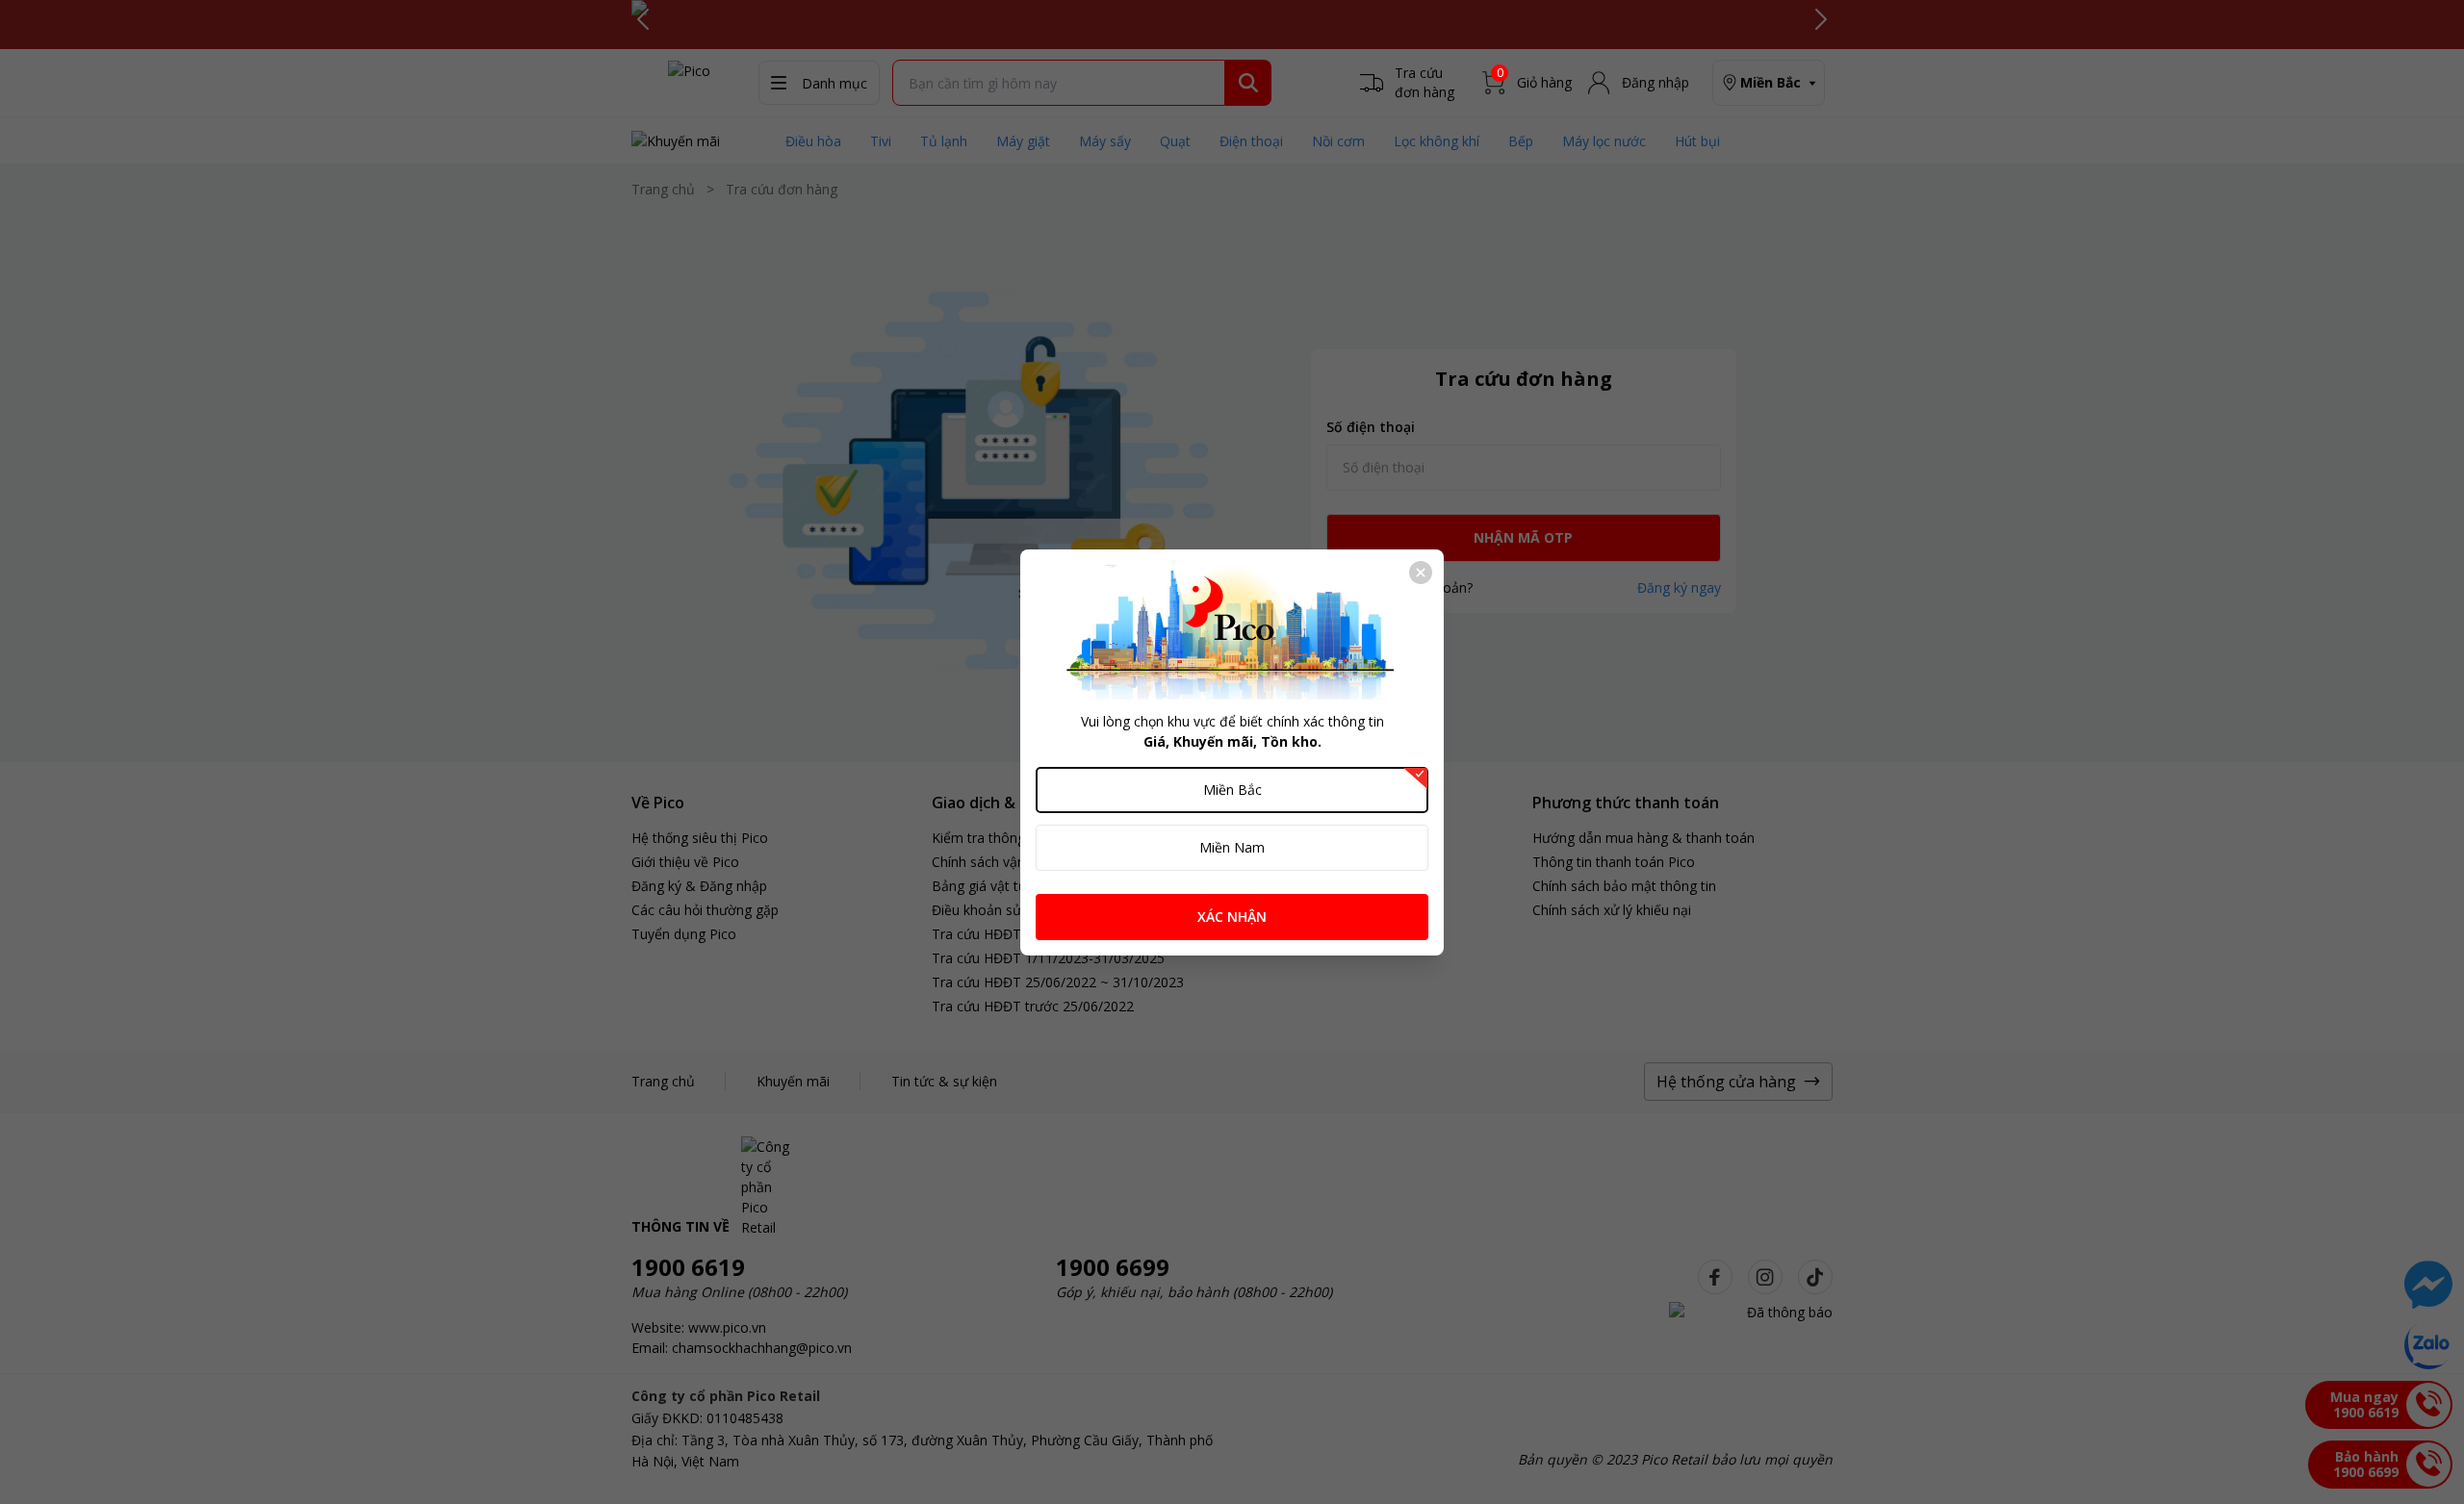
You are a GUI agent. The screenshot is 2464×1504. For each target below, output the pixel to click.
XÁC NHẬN (1232, 917)
